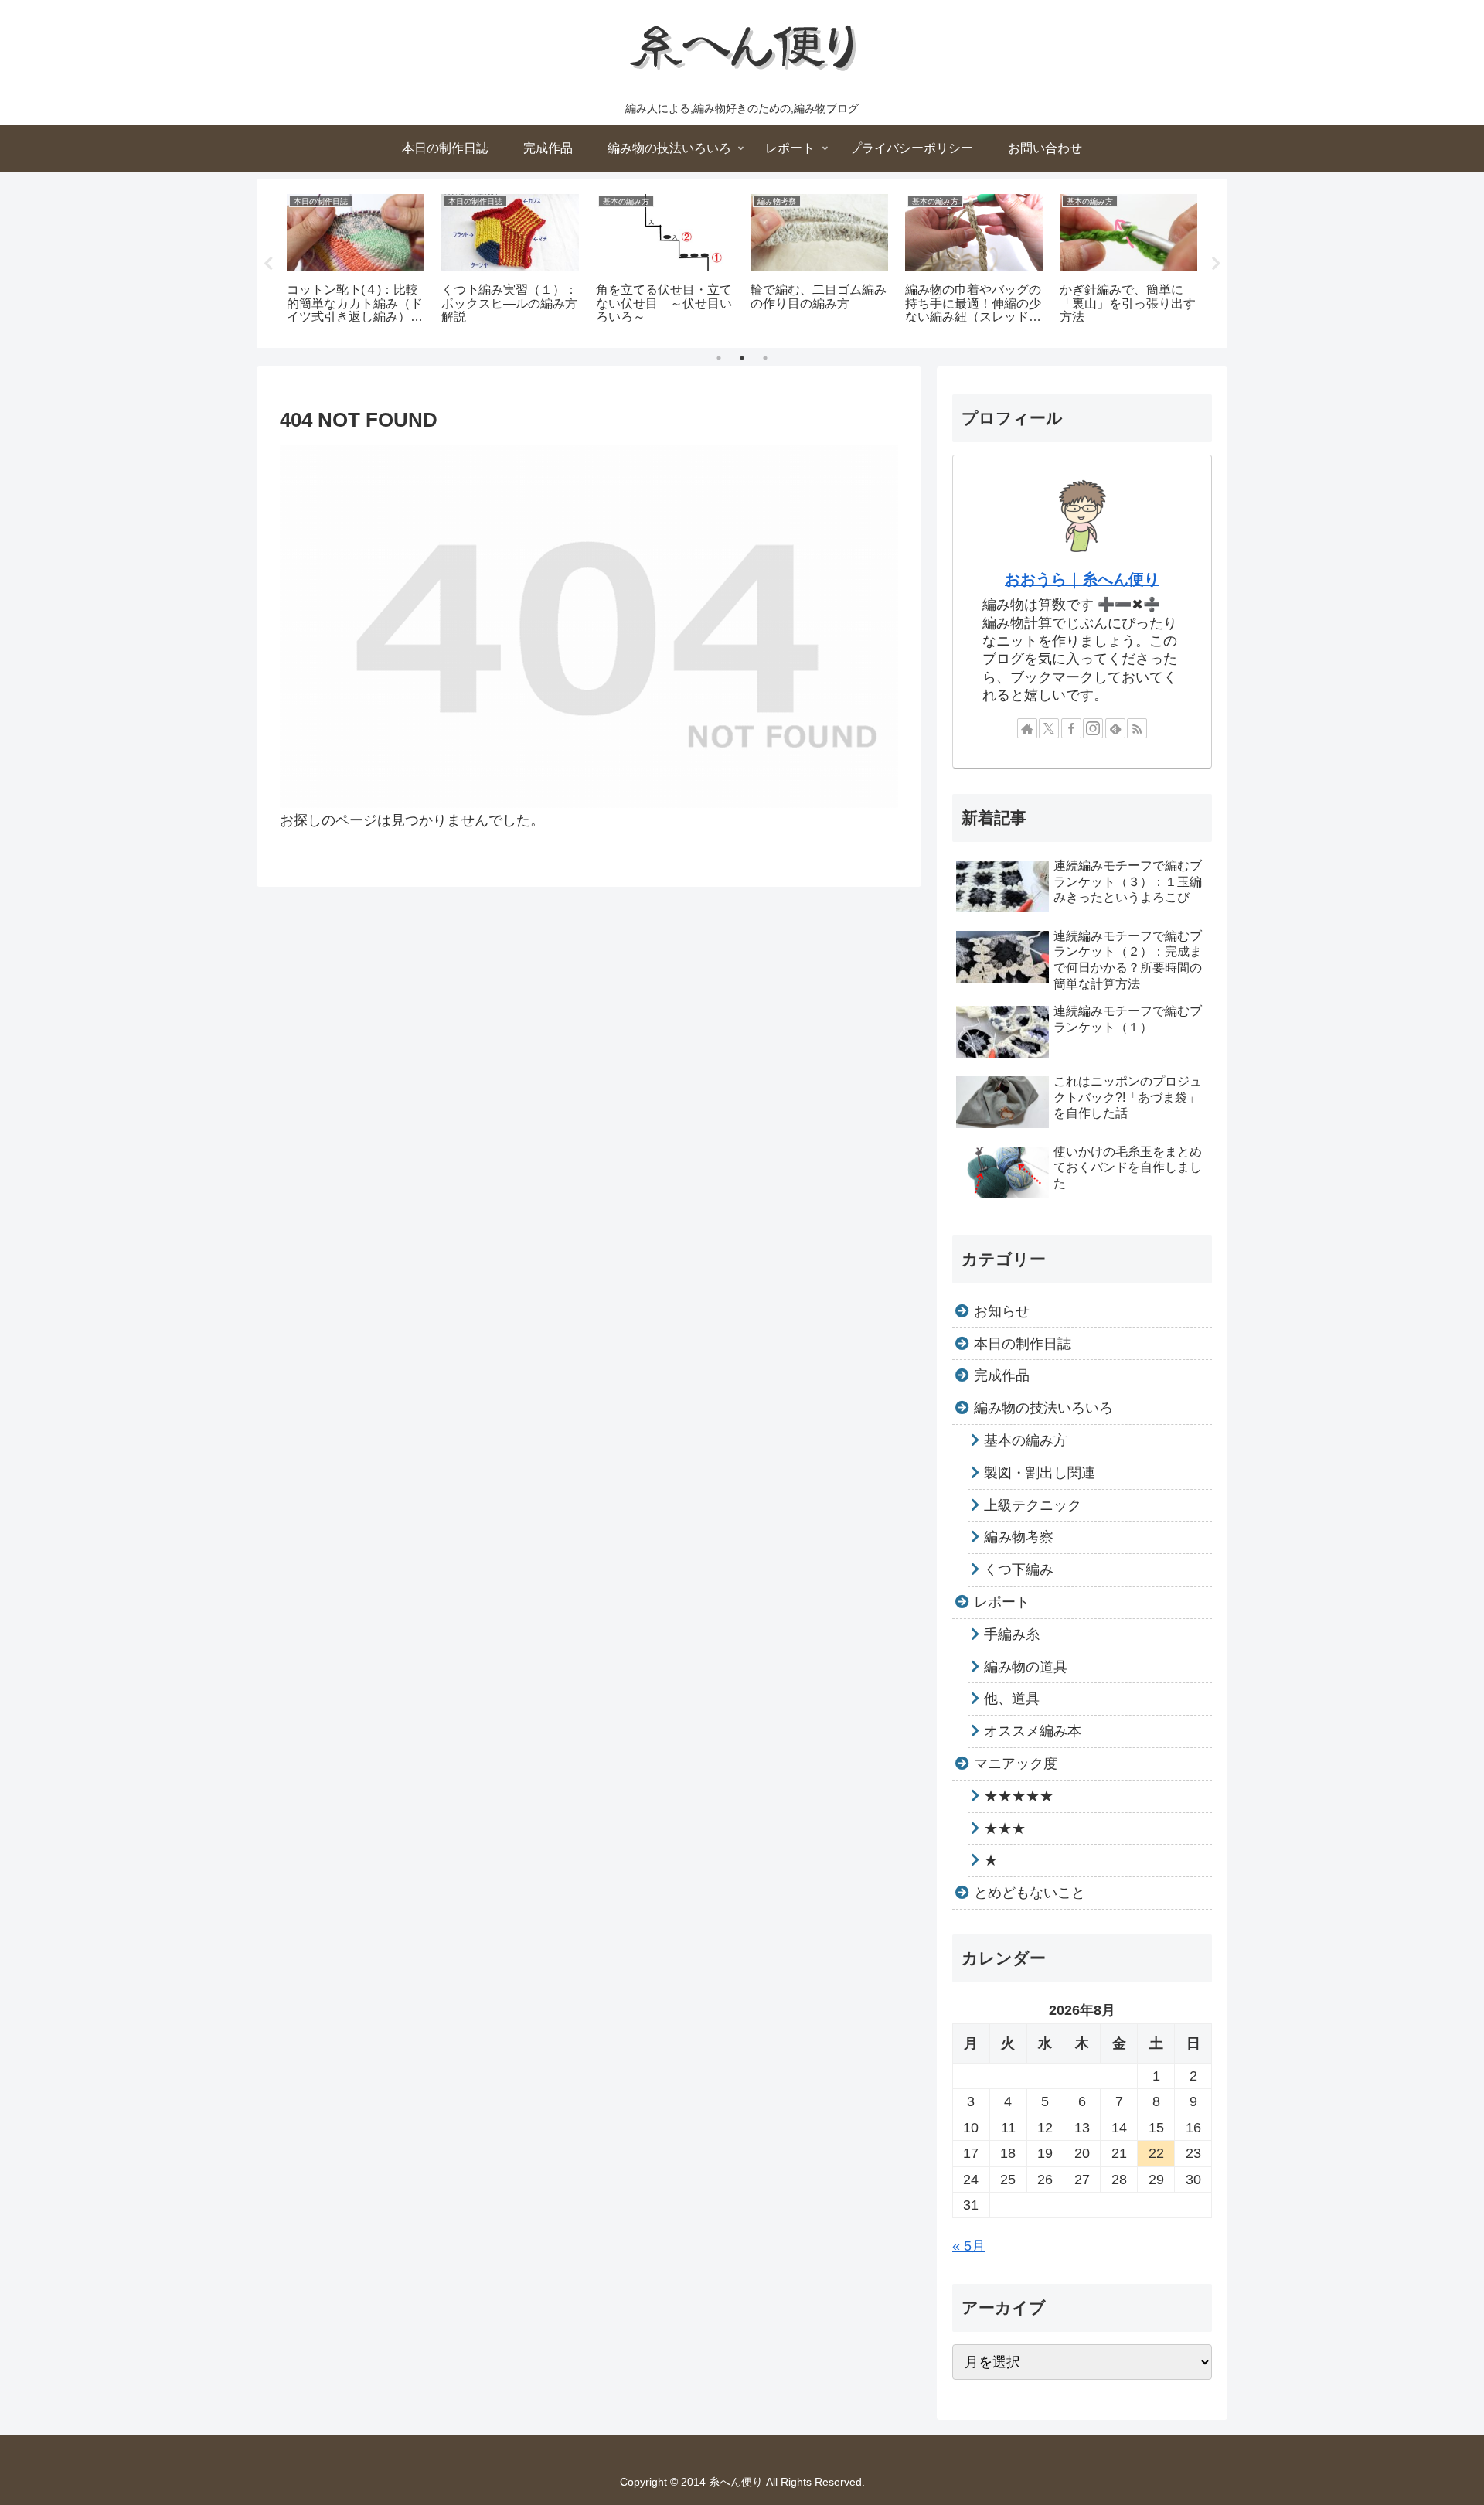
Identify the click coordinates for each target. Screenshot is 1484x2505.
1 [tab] (719, 358)
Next (1216, 264)
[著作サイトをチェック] (1027, 728)
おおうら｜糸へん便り (1082, 579)
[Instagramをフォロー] (1093, 728)
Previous (268, 264)
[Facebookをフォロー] (1071, 728)
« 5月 (969, 2246)
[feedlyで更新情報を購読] (1115, 728)
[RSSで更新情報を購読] (1137, 728)
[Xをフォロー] (1049, 728)
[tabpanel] (356, 261)
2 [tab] (742, 358)
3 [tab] (765, 358)
